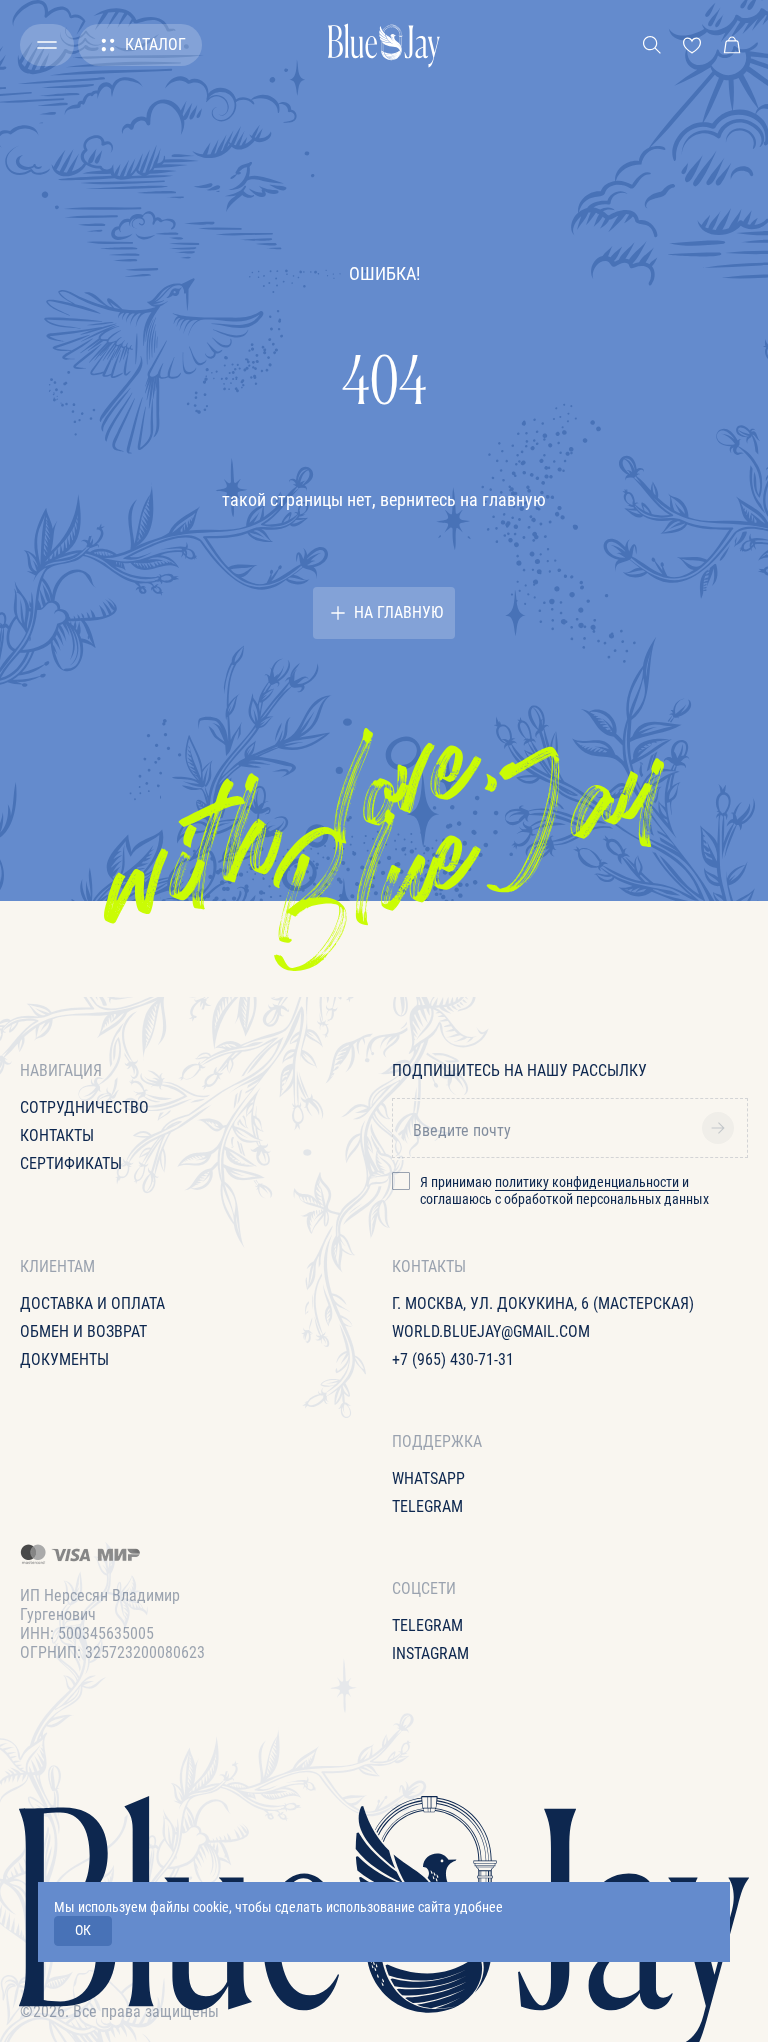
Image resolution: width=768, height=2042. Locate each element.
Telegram (427, 1506)
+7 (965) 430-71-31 (453, 1359)
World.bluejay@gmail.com (491, 1331)
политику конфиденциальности (587, 1182)
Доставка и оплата (92, 1303)
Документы (64, 1359)
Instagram (430, 1653)
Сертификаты (71, 1163)
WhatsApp (428, 1478)
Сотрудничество (84, 1107)
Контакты (57, 1135)
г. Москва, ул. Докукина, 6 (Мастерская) (543, 1303)
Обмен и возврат (83, 1331)
